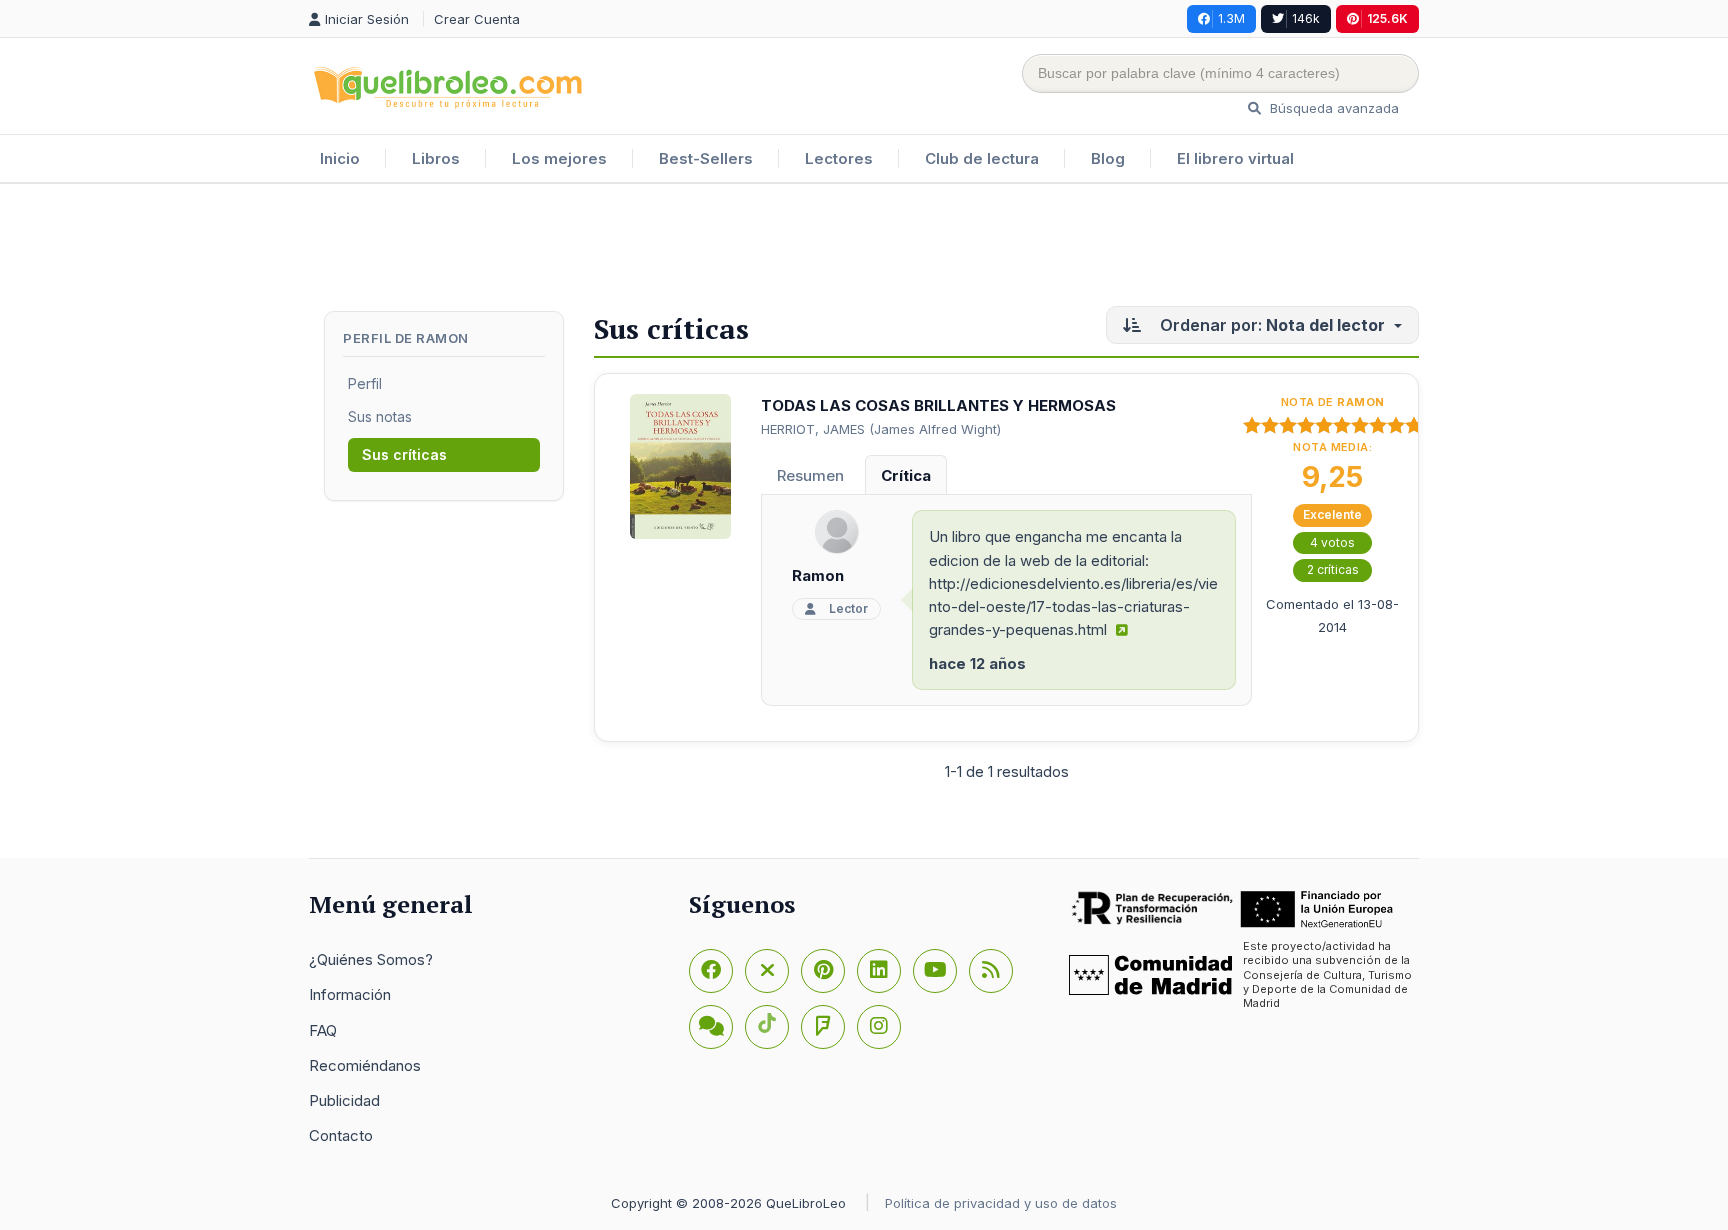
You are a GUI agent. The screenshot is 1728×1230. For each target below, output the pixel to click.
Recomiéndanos (365, 1065)
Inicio (340, 158)
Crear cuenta (477, 19)
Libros (436, 158)
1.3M (1231, 18)
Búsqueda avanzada (1332, 108)
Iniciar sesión (369, 19)
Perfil (365, 383)
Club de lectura (982, 158)
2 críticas (1333, 569)
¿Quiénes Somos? (371, 959)
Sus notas (380, 416)
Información (350, 994)
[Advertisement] (864, 249)
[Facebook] (711, 971)
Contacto (341, 1135)
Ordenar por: (1272, 325)
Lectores (839, 158)
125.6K (1387, 18)
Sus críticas (404, 454)
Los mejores (559, 158)
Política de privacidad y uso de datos (1001, 1203)
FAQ (323, 1030)
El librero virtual (1235, 158)
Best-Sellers (706, 158)
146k (1306, 18)
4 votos (1332, 542)
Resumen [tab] (810, 475)
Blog (1108, 158)
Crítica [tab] (906, 475)
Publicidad (344, 1100)
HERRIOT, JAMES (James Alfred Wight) (881, 429)
